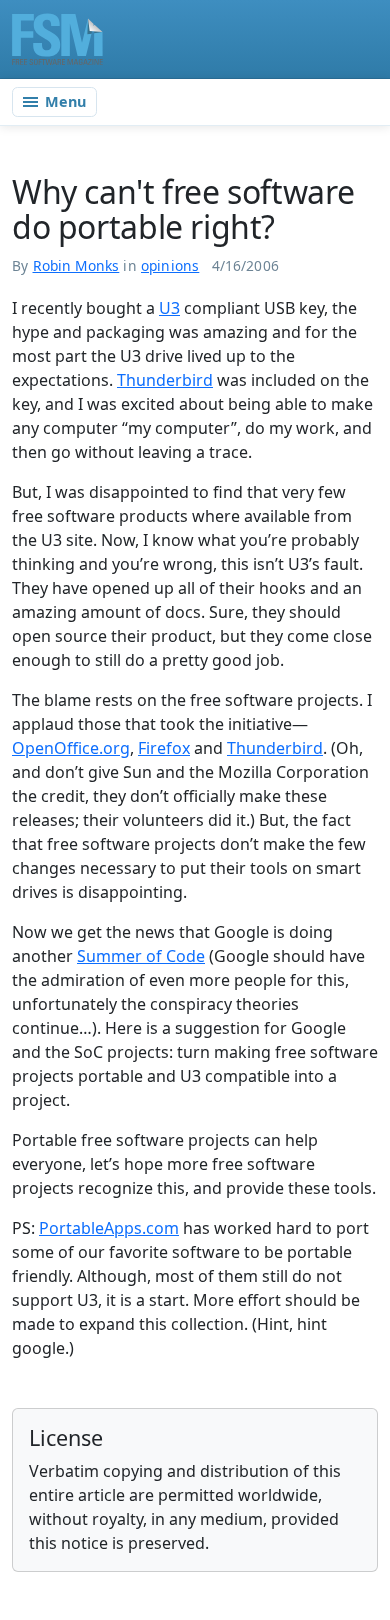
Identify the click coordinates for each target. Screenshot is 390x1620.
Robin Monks (76, 265)
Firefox (164, 748)
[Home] (57, 39)
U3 (169, 308)
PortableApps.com (109, 1228)
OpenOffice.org (71, 748)
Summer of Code (141, 956)
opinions (170, 265)
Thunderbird (165, 380)
